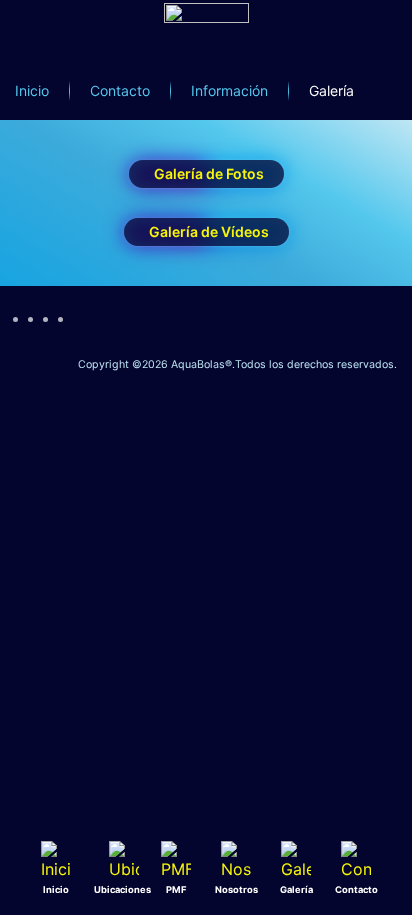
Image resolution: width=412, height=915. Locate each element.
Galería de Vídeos (209, 231)
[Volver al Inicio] (206, 45)
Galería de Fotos (209, 173)
